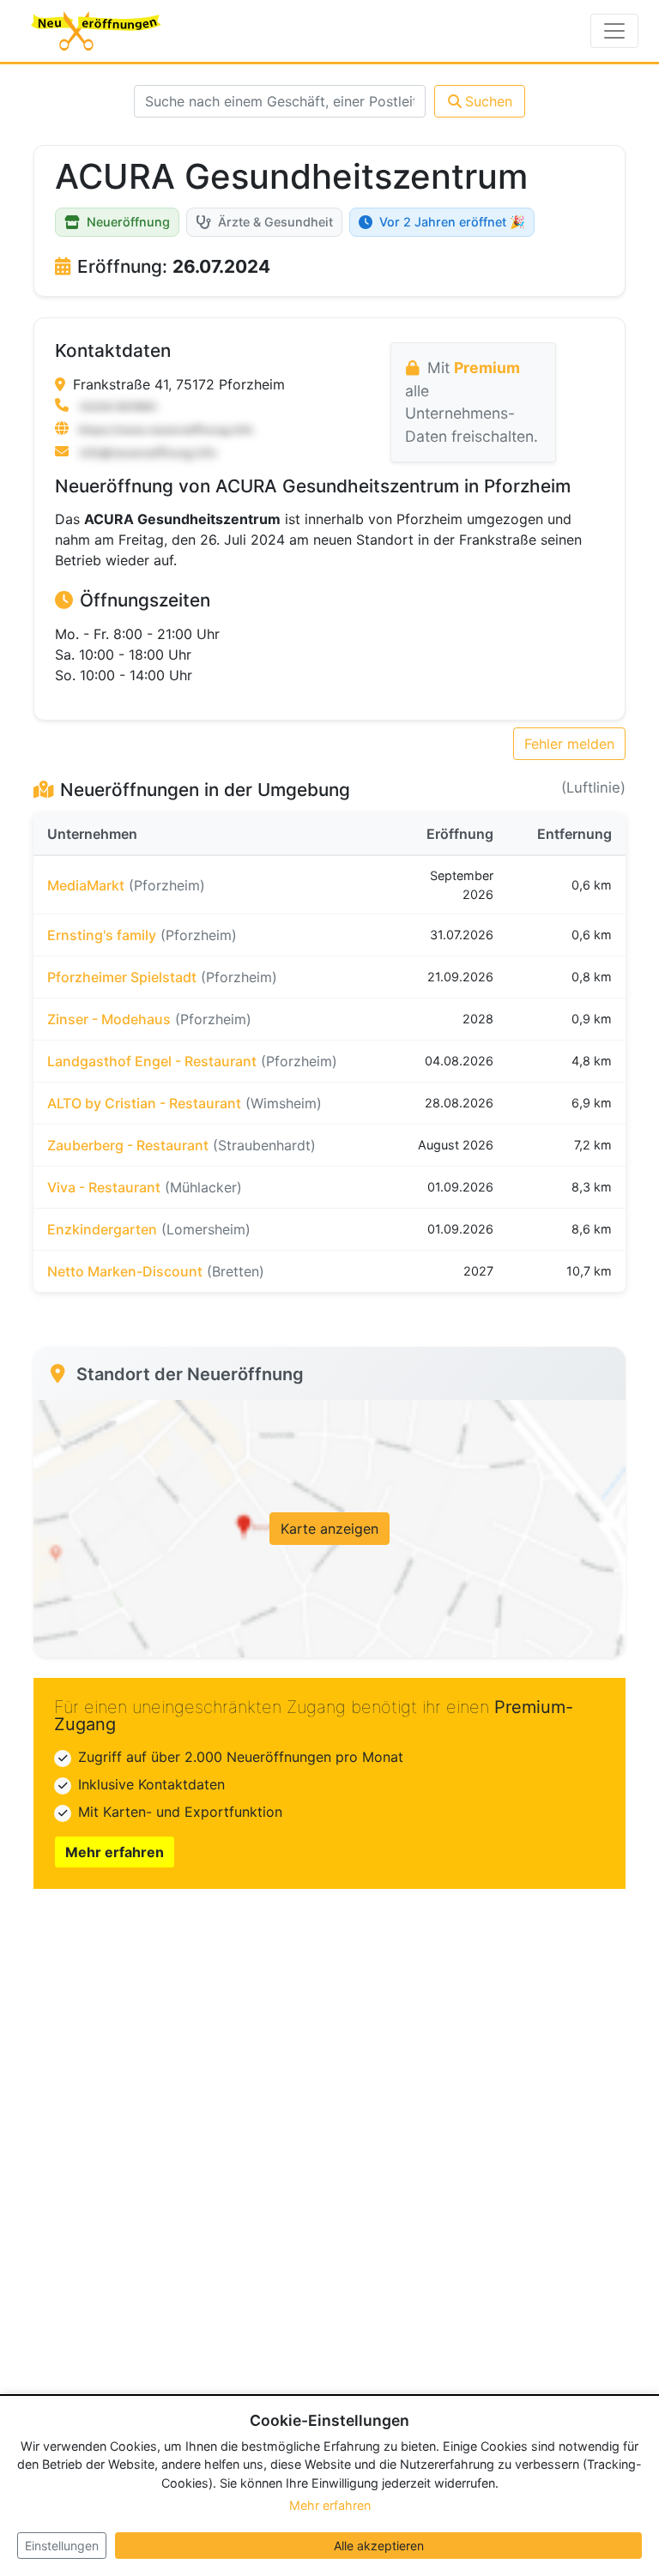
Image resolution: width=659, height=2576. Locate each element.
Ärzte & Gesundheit (275, 222)
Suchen (489, 101)
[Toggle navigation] (614, 31)
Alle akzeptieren (379, 2546)
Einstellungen (62, 2546)
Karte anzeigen (329, 1529)
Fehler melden (569, 744)
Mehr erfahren (115, 1852)
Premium (487, 368)
